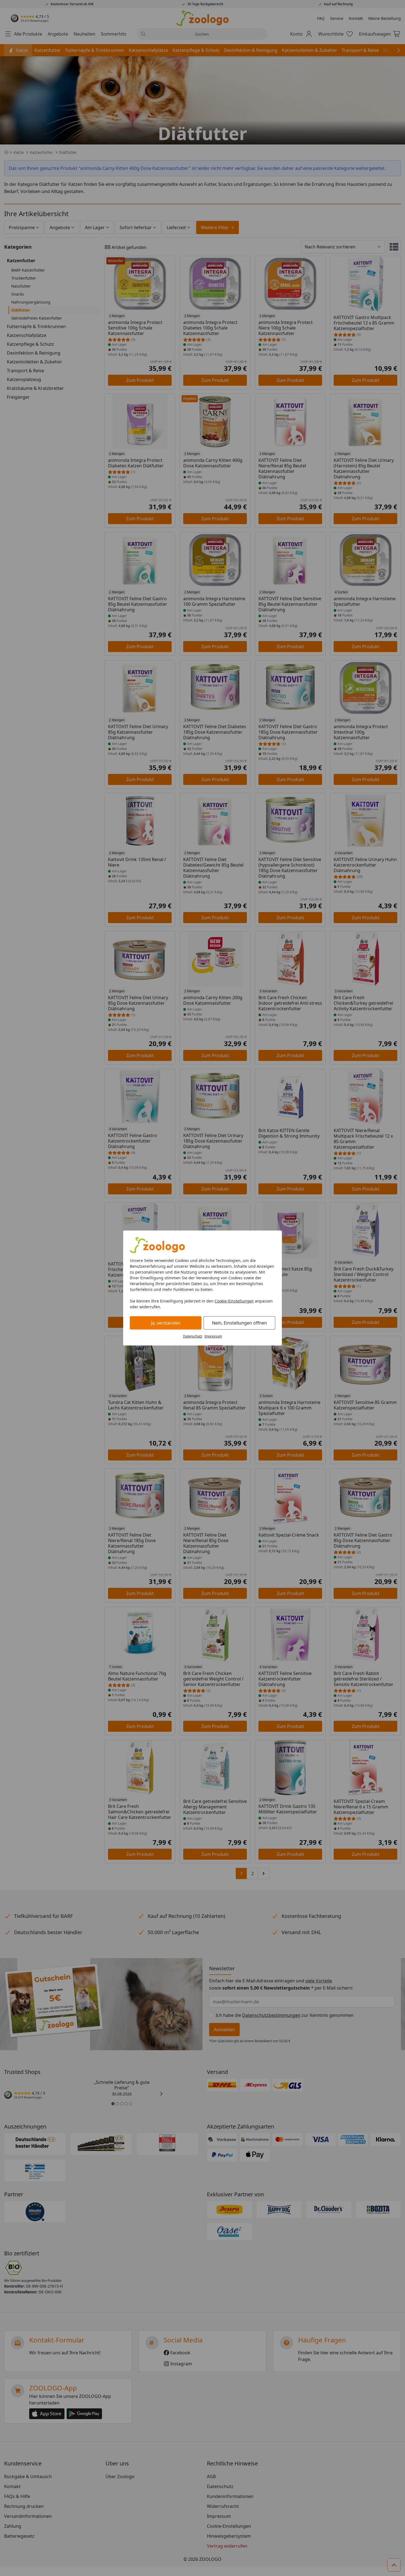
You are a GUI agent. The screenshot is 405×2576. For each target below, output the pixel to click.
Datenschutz (193, 1336)
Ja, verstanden (166, 1323)
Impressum (213, 1336)
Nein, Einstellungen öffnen (239, 1323)
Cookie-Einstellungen (234, 1301)
